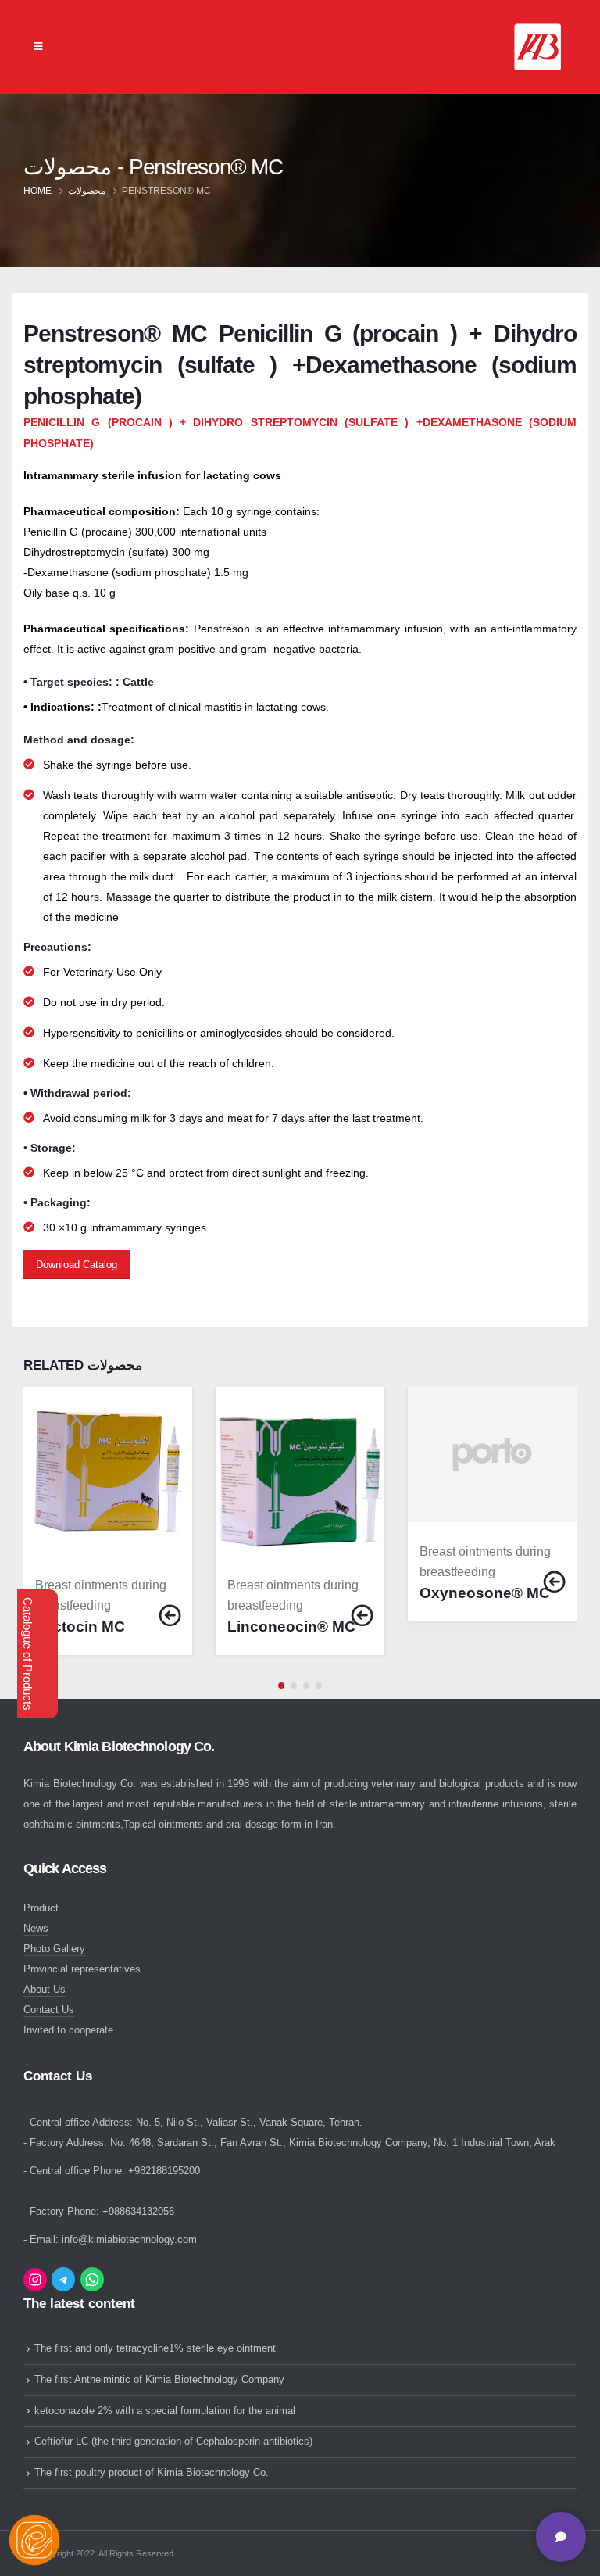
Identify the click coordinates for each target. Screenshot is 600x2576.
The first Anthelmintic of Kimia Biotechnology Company (159, 2380)
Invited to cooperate (68, 2030)
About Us (45, 1990)
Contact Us (49, 2010)
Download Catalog (77, 1265)
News (36, 1929)
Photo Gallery (54, 1949)
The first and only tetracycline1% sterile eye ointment (155, 2348)
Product (41, 1908)
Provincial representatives (82, 1969)
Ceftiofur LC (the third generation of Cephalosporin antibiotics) (173, 2442)
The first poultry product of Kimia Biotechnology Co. (152, 2473)
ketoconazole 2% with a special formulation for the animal (165, 2411)
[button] (281, 1686)
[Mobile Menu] (38, 47)
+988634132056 (138, 2212)
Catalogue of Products (28, 1654)
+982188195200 (164, 2171)
